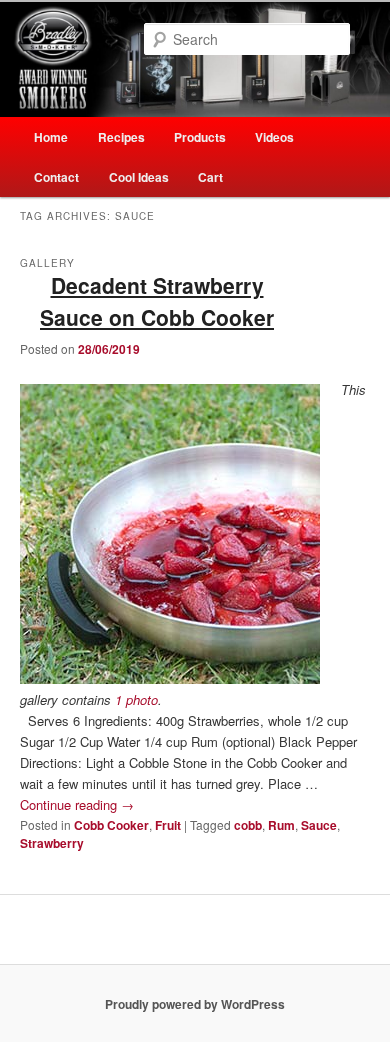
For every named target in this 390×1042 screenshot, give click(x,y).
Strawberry (52, 843)
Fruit (168, 825)
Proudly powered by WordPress (195, 1004)
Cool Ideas (139, 177)
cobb (248, 825)
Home (51, 137)
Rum (281, 825)
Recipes (121, 137)
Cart (210, 177)
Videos (274, 137)
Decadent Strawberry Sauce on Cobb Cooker (157, 301)
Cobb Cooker (111, 825)
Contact (56, 177)
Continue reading (77, 804)
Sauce (319, 825)
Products (200, 137)
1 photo (136, 699)
